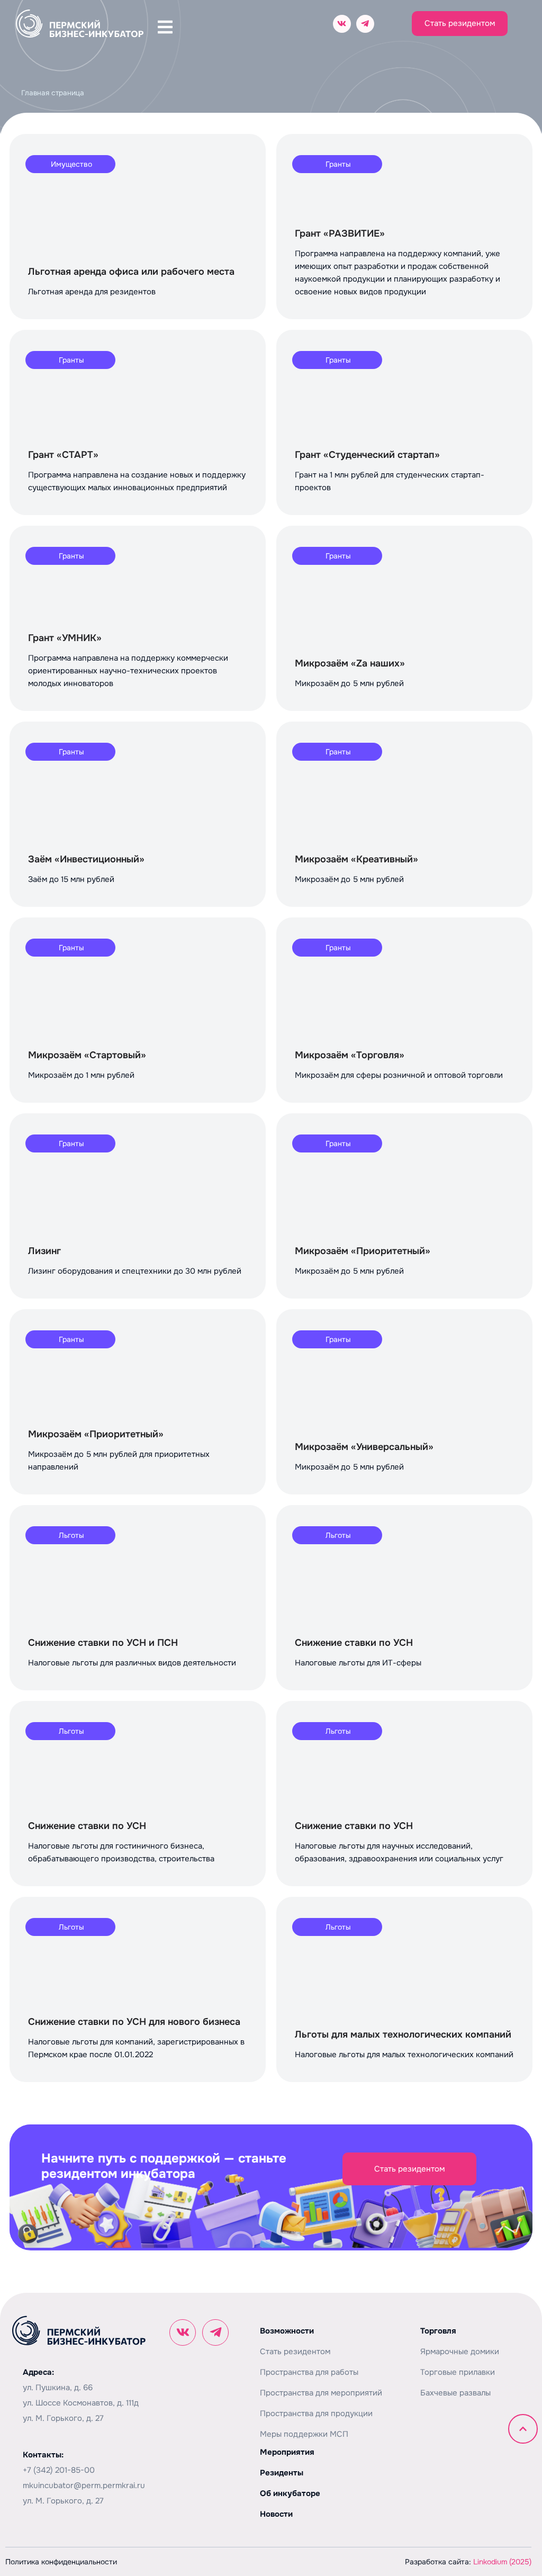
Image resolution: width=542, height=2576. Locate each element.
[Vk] (342, 24)
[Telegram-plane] (365, 24)
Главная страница (53, 93)
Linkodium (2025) (502, 2562)
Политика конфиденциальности (61, 2562)
